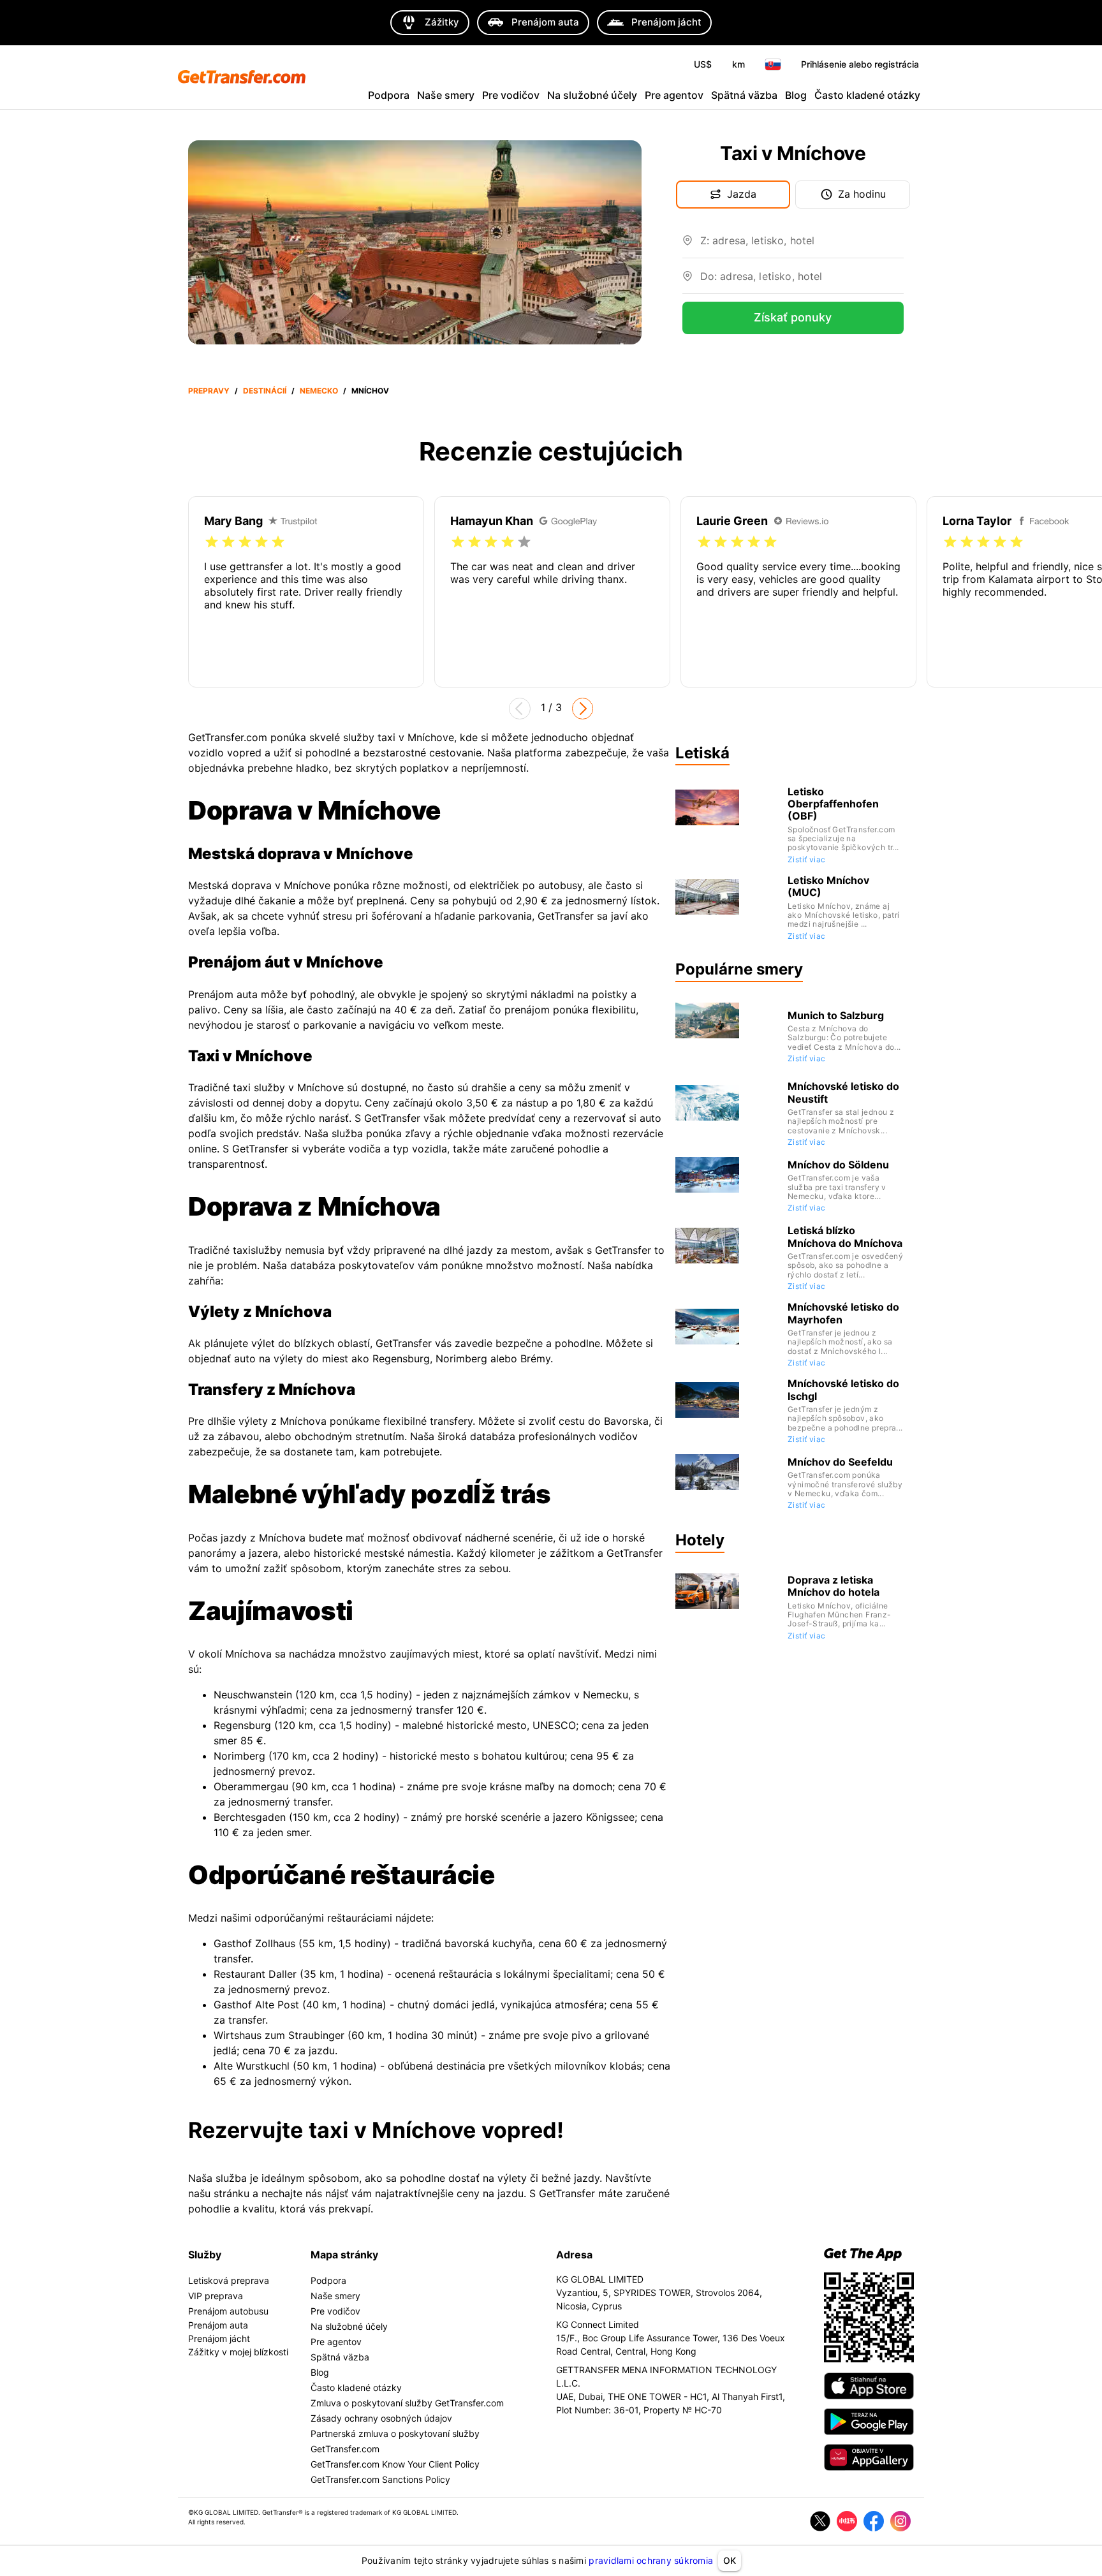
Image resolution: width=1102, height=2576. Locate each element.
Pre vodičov (511, 95)
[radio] (212, 542)
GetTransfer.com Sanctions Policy (380, 2479)
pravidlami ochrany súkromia (651, 2560)
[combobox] (802, 246)
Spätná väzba (744, 95)
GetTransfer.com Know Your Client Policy (395, 2464)
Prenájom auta (218, 2325)
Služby (205, 2255)
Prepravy (209, 391)
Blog (796, 95)
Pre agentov (674, 95)
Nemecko (319, 391)
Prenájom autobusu (228, 2311)
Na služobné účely (592, 95)
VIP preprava (216, 2296)
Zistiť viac (806, 859)
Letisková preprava (229, 2280)
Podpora (389, 95)
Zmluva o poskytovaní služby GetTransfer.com (407, 2403)
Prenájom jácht (219, 2338)
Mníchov (370, 391)
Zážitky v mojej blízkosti (238, 2352)
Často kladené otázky (867, 95)
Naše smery (446, 95)
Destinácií (265, 391)
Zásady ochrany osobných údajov (381, 2418)
